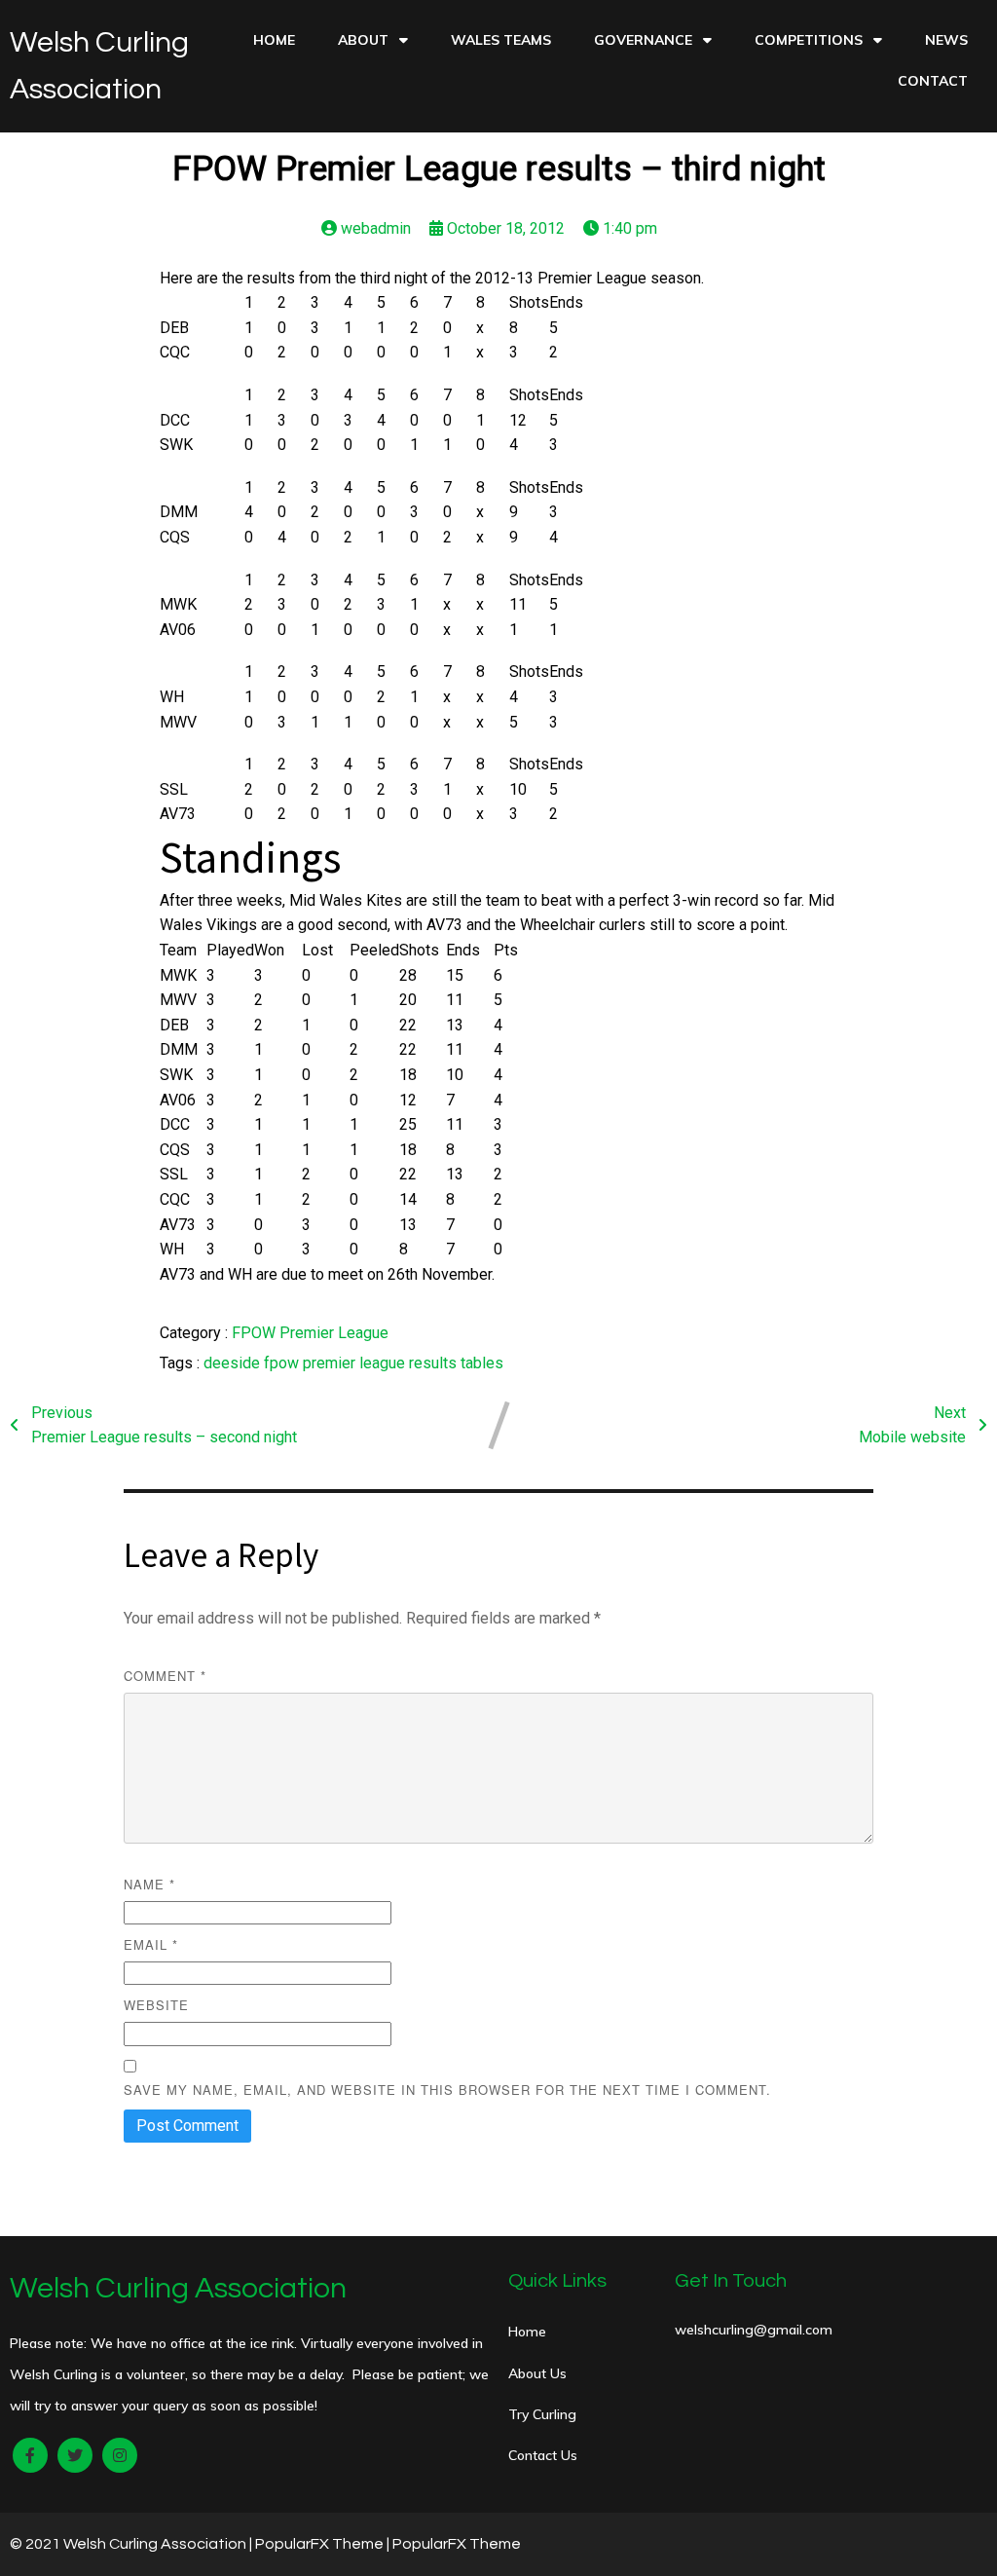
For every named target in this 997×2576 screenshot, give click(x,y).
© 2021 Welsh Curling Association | (132, 2544)
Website (156, 2005)
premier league (356, 1363)
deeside (234, 1363)
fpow (283, 1363)
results (435, 1363)
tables (482, 1363)
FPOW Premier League (310, 1333)
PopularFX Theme (319, 2544)
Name (149, 1884)
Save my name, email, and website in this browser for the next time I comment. (447, 2090)
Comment (165, 1676)
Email (151, 1944)
